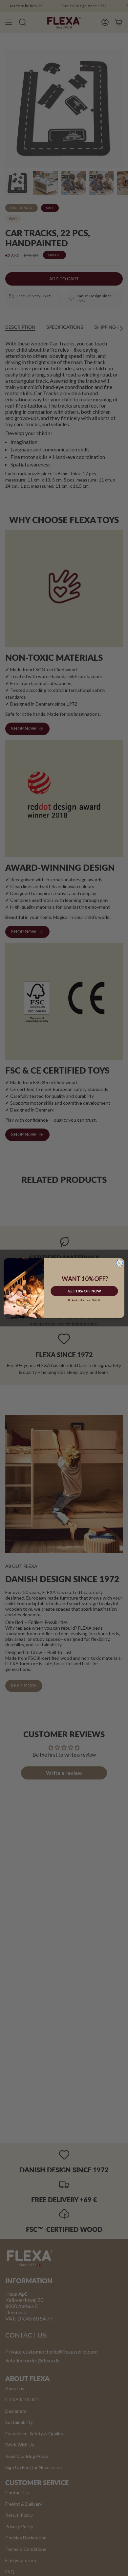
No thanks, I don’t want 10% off (84, 1300)
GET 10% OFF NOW (84, 1291)
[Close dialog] (119, 1263)
